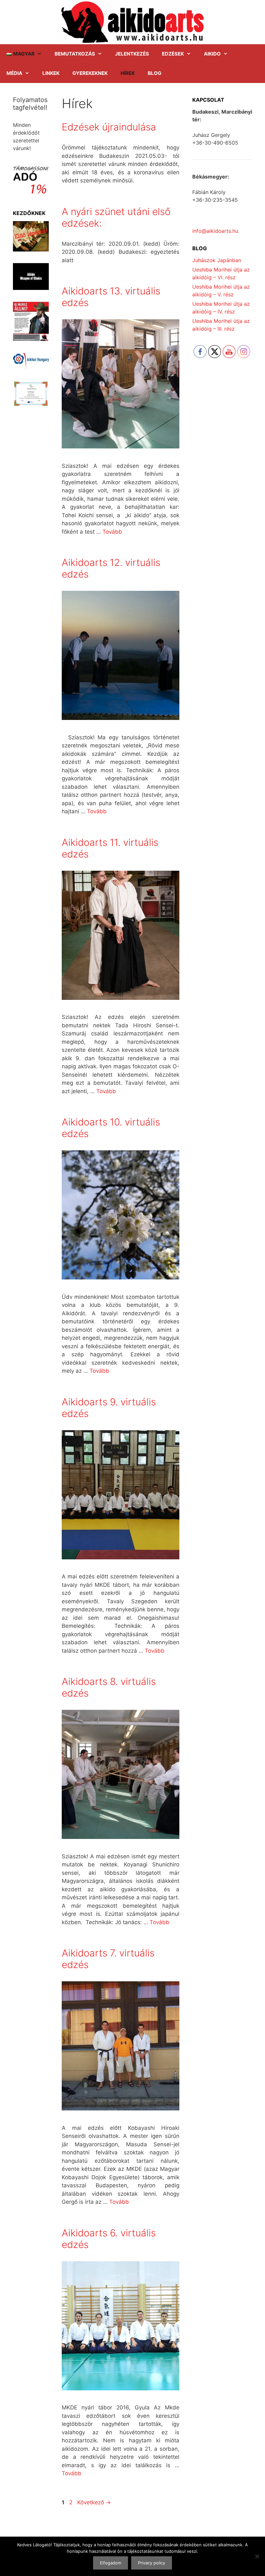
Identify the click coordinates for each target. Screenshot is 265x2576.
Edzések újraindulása (109, 127)
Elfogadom (111, 2563)
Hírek (128, 73)
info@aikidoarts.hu (215, 231)
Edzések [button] (173, 54)
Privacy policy (152, 2563)
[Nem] (257, 2556)
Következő (94, 2502)
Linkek (51, 73)
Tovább (112, 532)
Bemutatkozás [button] (75, 54)
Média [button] (14, 73)
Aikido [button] (212, 54)
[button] (24, 54)
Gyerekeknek (90, 73)
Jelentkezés (132, 54)
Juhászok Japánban (217, 260)
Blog (154, 73)
